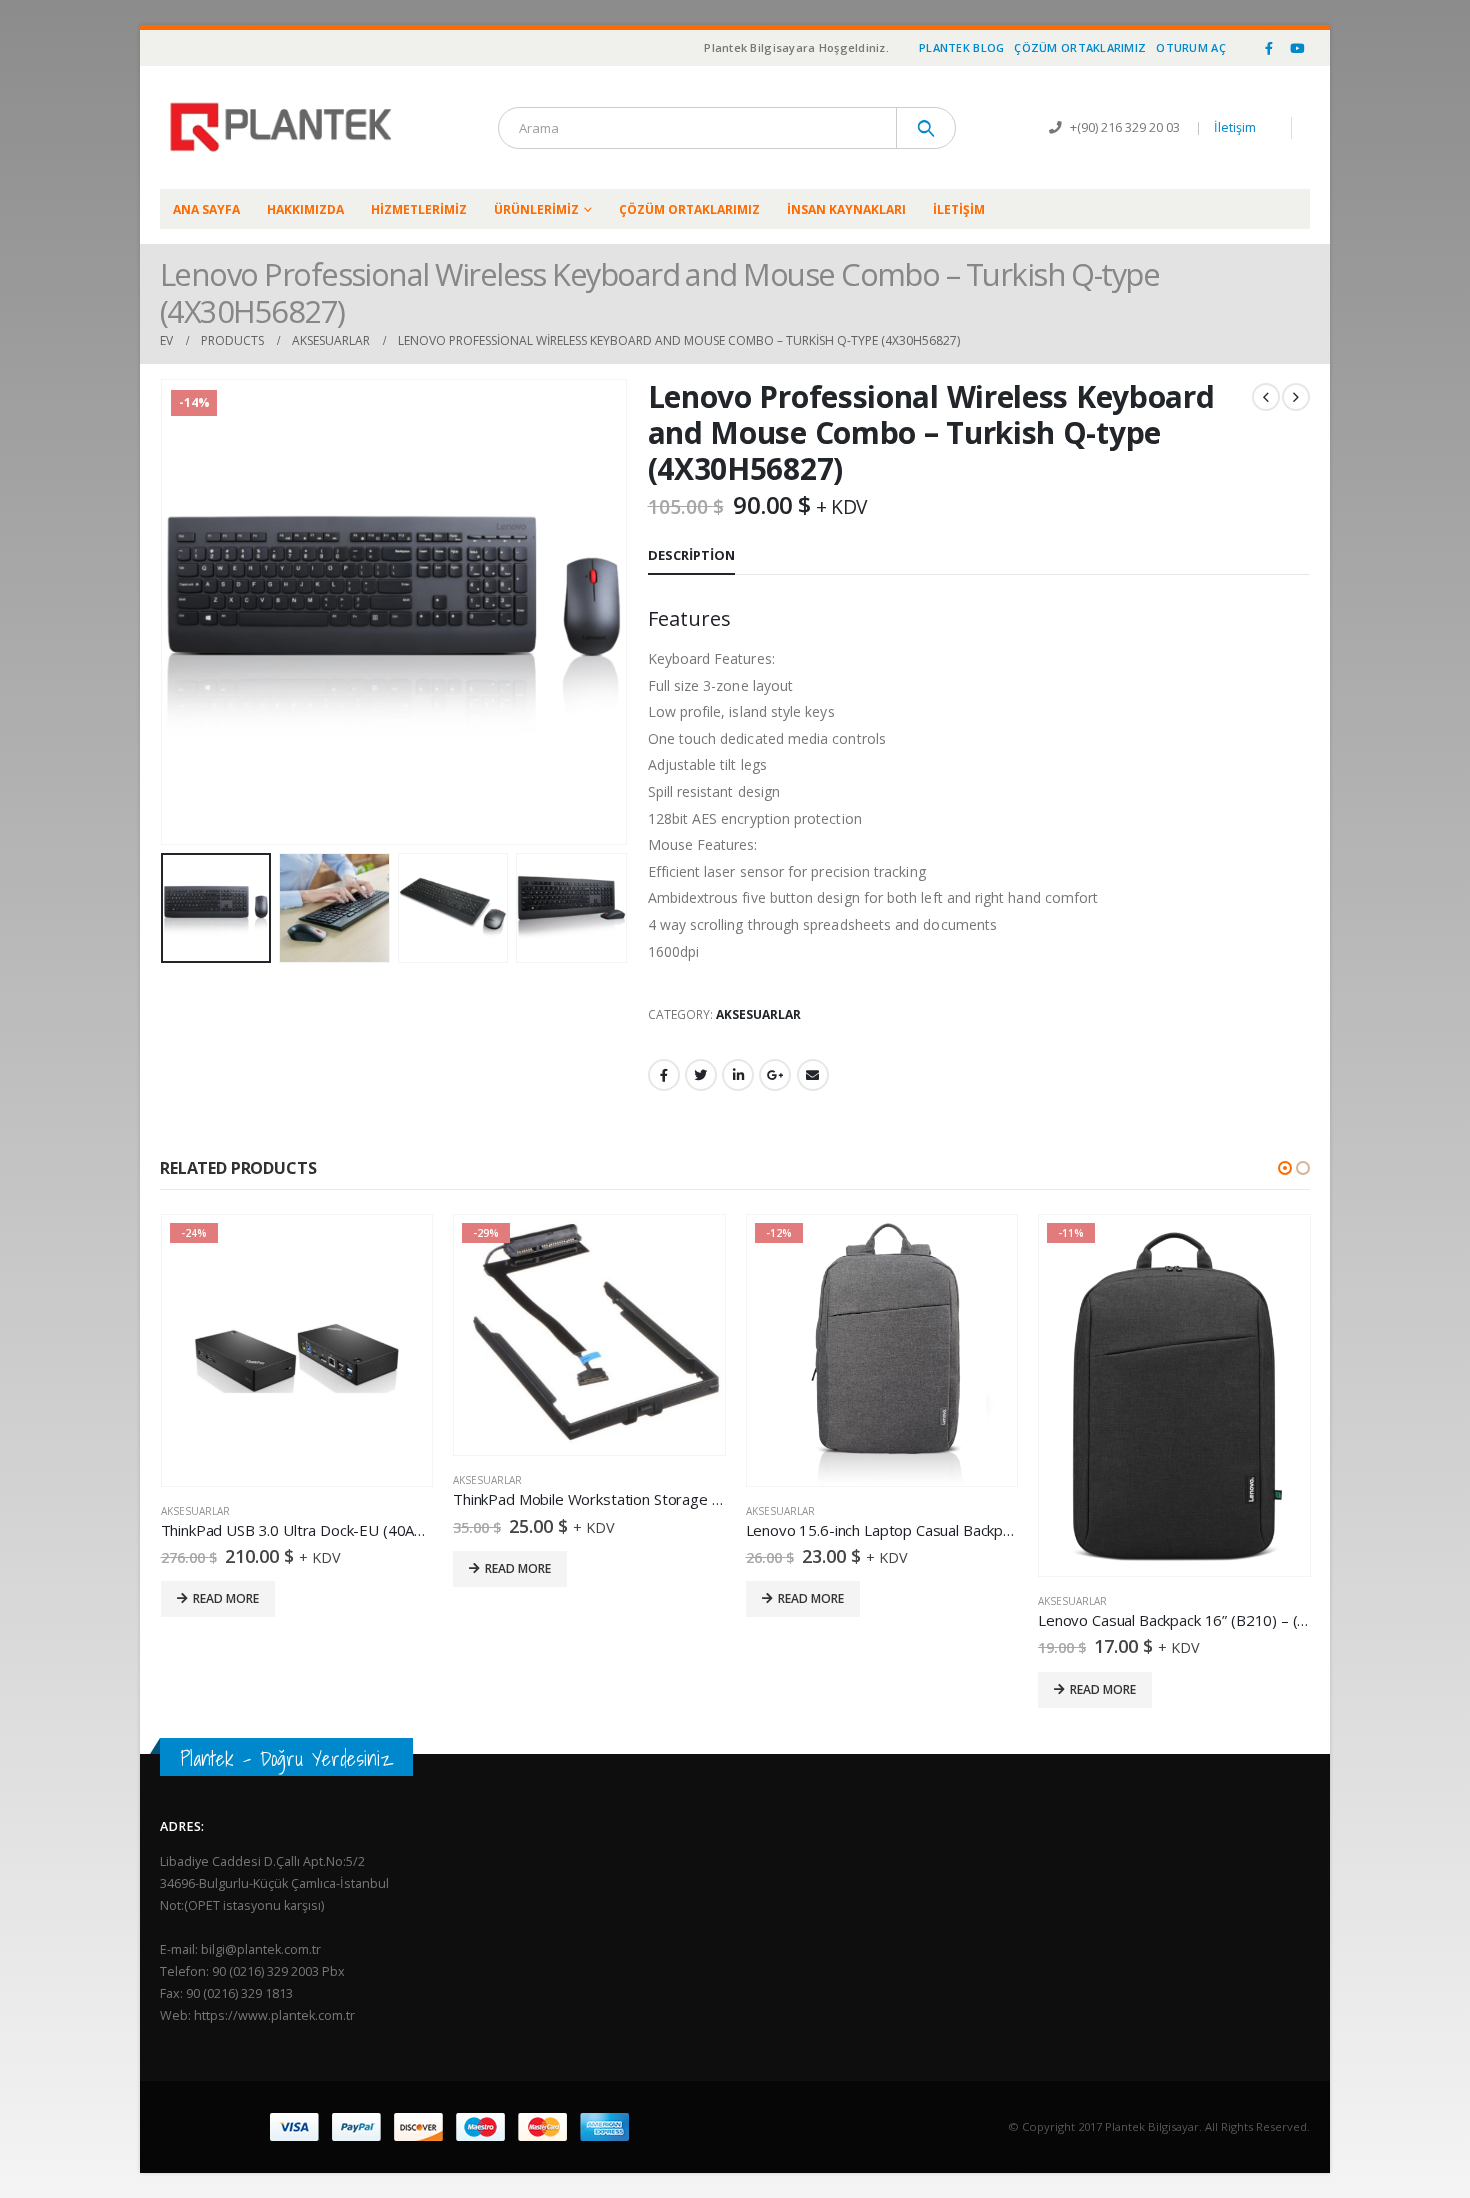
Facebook (664, 1075)
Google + (775, 1075)
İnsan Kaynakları (846, 209)
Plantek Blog (961, 47)
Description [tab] (691, 555)
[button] (1285, 1168)
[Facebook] (1269, 48)
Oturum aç (1190, 47)
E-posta (813, 1075)
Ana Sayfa (206, 209)
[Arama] (926, 128)
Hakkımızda (305, 209)
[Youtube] (1297, 48)
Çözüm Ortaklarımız (1080, 47)
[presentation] (165, 612)
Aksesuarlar (758, 1014)
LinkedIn (738, 1075)
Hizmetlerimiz (419, 209)
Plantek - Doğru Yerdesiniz (286, 1758)
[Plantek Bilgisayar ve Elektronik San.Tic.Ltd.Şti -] (285, 127)
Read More (225, 1568)
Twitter (701, 1075)
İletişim (1235, 127)
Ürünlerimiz (536, 209)
